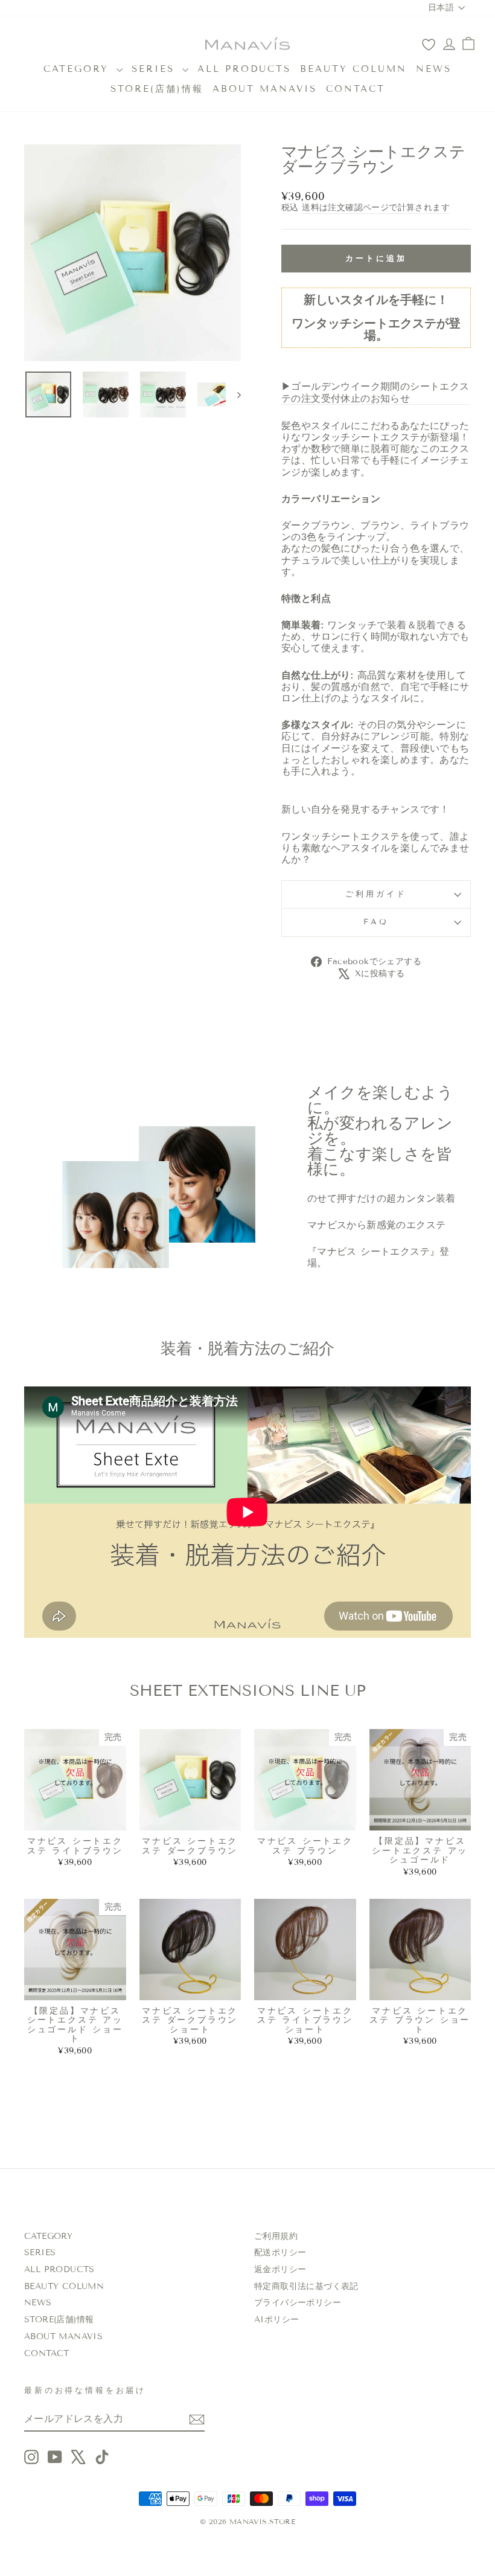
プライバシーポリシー (298, 2303)
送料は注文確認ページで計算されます (376, 208)
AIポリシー (276, 2320)
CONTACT (356, 89)
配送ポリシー (280, 2252)
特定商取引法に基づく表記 (306, 2286)
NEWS (434, 69)
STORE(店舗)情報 (157, 89)
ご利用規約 (276, 2236)
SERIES (155, 69)
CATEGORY (78, 69)
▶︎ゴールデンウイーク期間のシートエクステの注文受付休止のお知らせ (375, 392)
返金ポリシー (280, 2269)
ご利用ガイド (376, 894)
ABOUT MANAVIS (265, 89)
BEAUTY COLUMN (353, 69)
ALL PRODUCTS (244, 69)
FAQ (376, 922)
